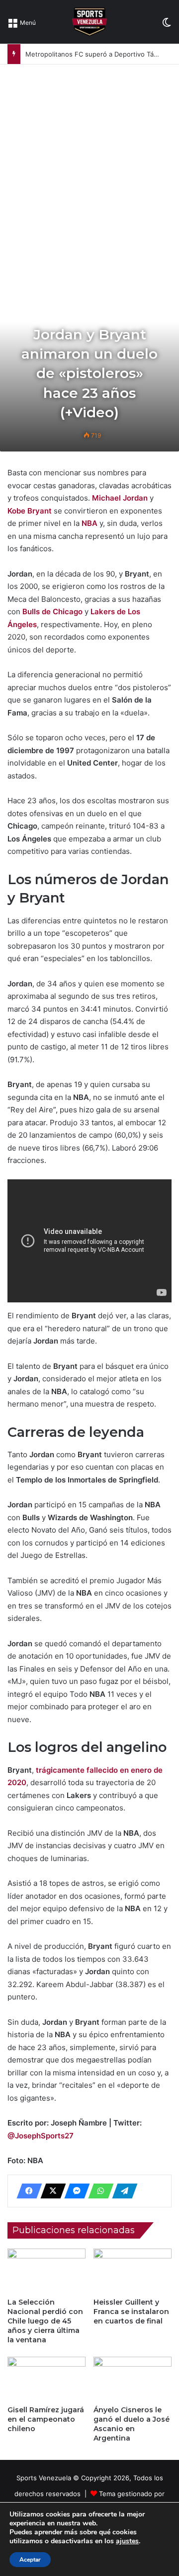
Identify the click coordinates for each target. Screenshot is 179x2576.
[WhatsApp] (98, 2191)
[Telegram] (122, 2191)
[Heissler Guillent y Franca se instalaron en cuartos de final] (133, 2271)
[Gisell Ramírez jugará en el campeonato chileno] (46, 2379)
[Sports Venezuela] (89, 22)
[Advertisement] (89, 159)
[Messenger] (74, 2191)
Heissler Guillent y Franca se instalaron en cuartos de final (131, 2312)
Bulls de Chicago (52, 612)
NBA (89, 523)
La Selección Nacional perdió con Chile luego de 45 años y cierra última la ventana (45, 2321)
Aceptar (30, 2560)
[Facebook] (26, 2191)
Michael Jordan (121, 498)
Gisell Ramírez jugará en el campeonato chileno (46, 2419)
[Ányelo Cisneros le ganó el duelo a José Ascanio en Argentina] (133, 2379)
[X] (50, 2191)
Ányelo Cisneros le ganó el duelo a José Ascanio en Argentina (132, 2424)
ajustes (127, 2541)
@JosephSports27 (41, 2136)
